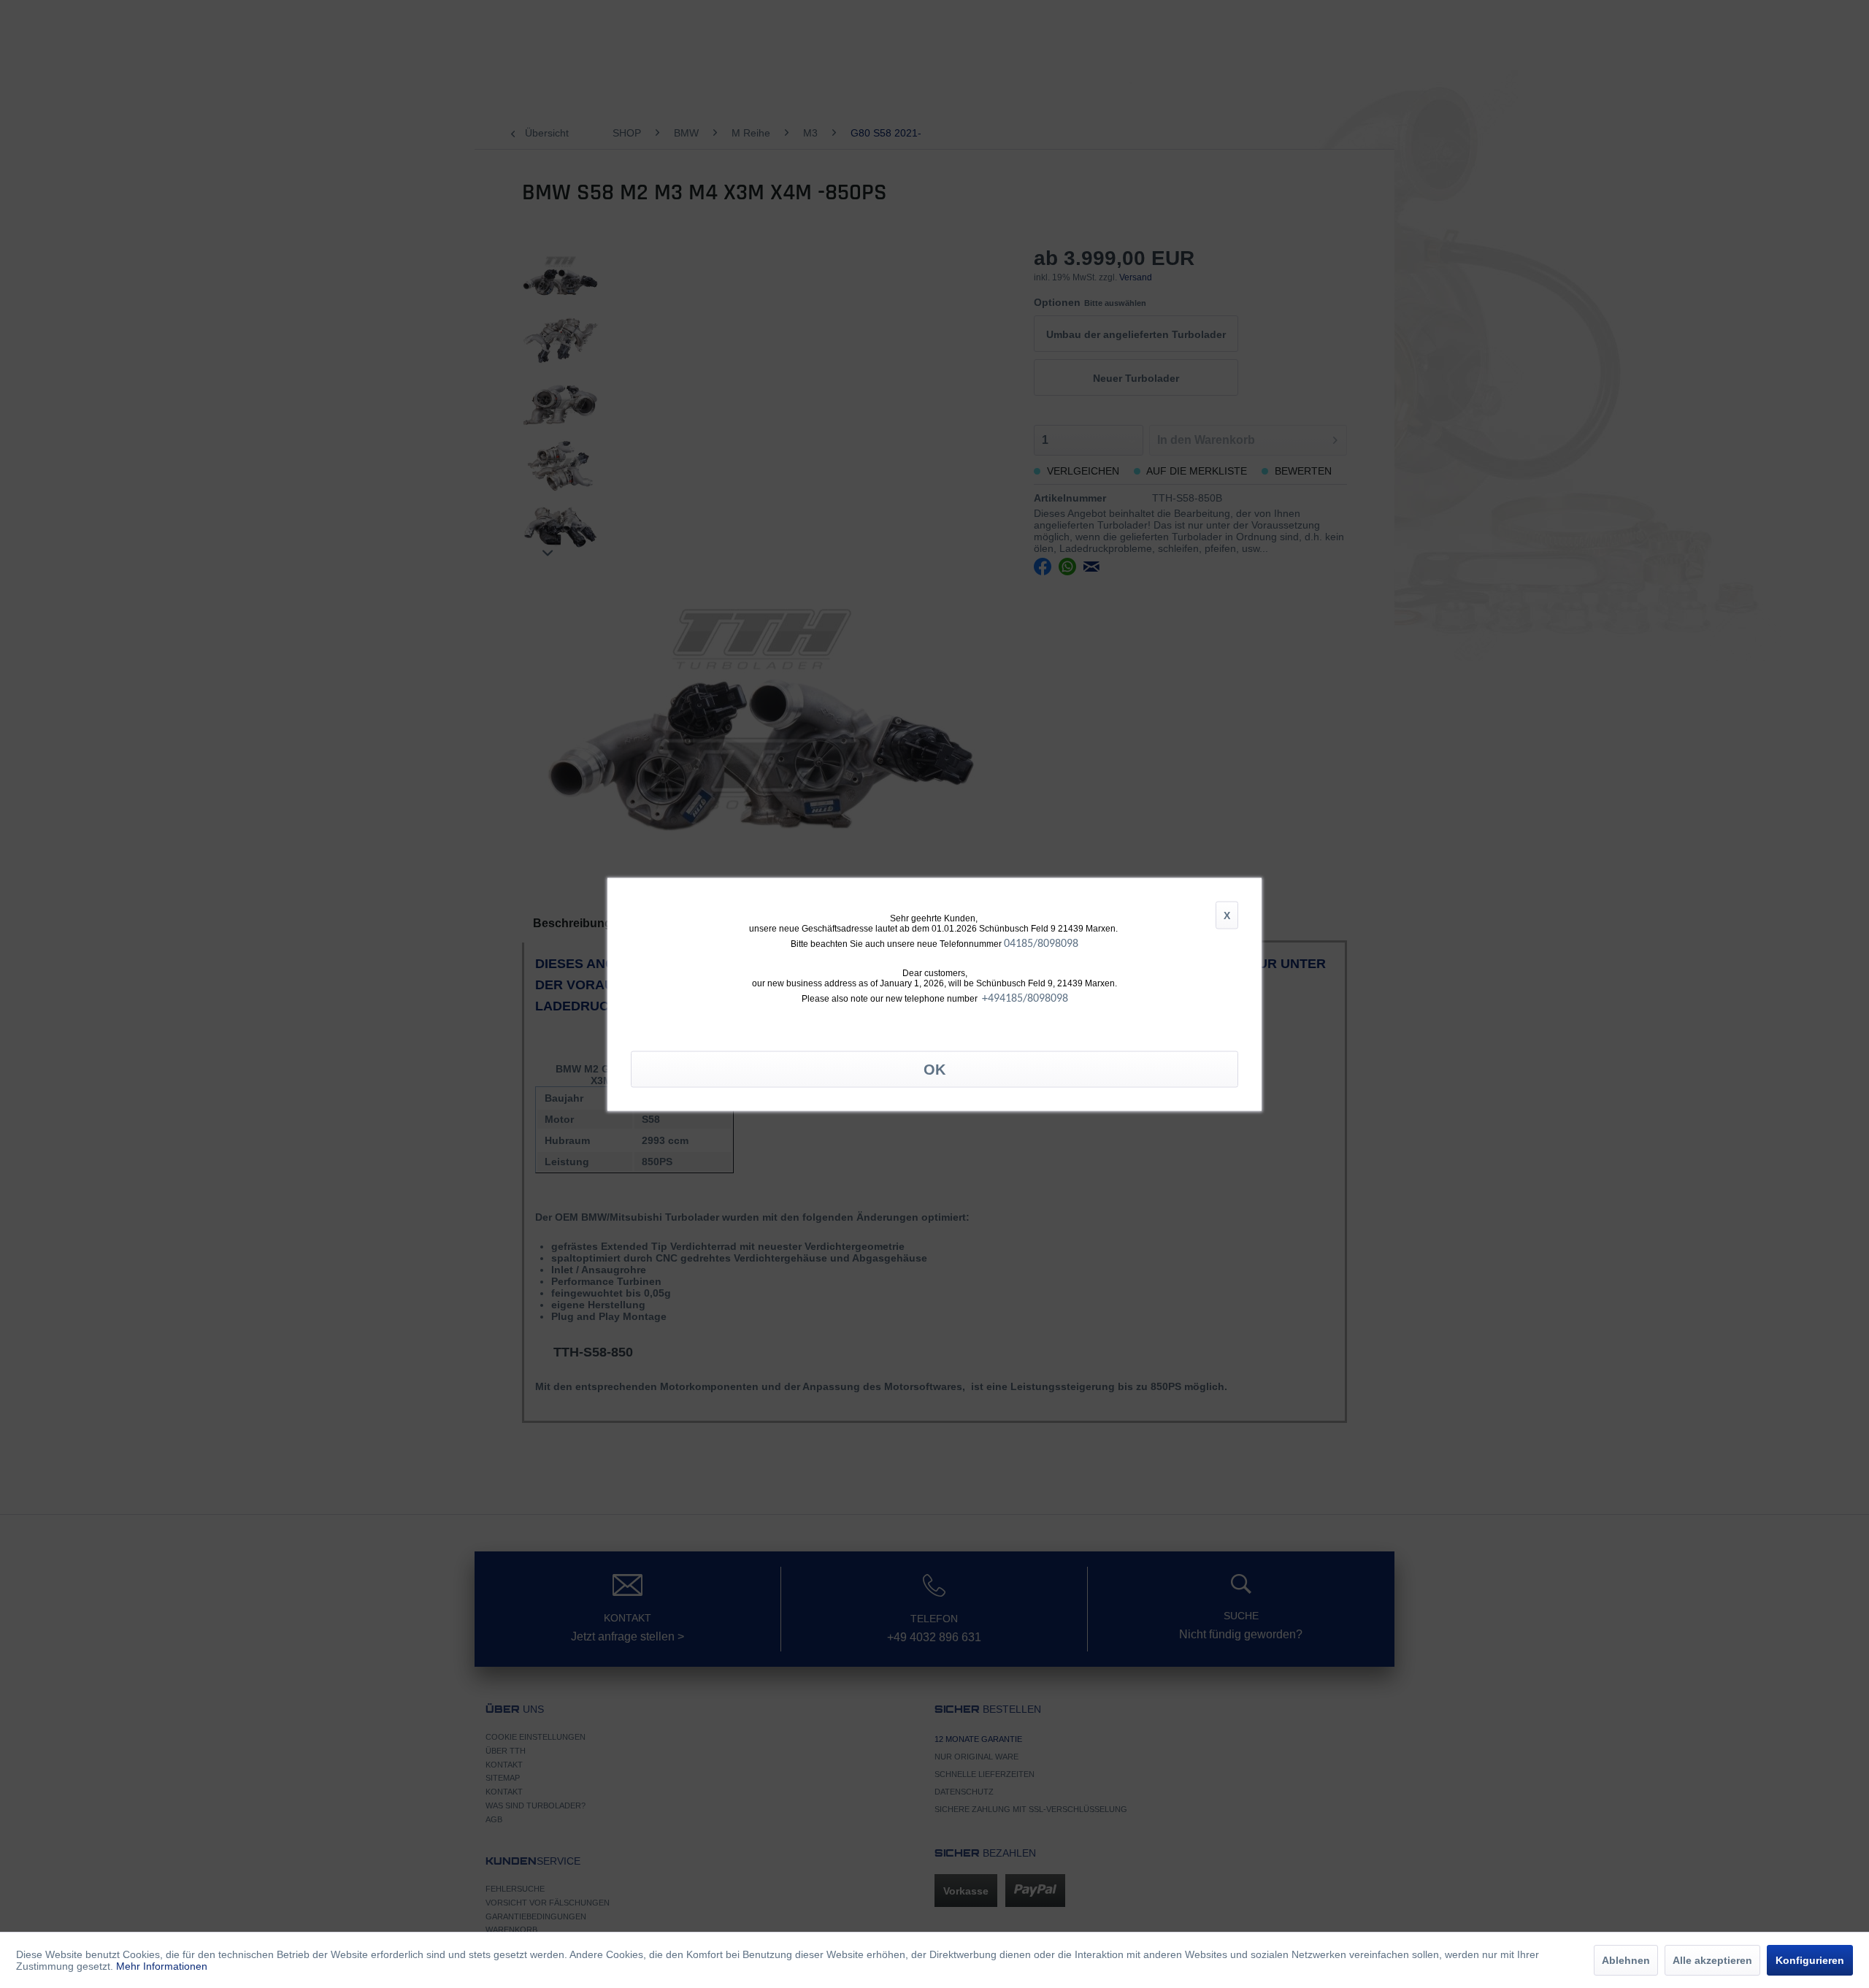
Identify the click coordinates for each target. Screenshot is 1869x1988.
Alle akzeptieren (1712, 1960)
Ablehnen (1626, 1960)
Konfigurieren (1810, 1960)
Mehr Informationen (162, 1966)
